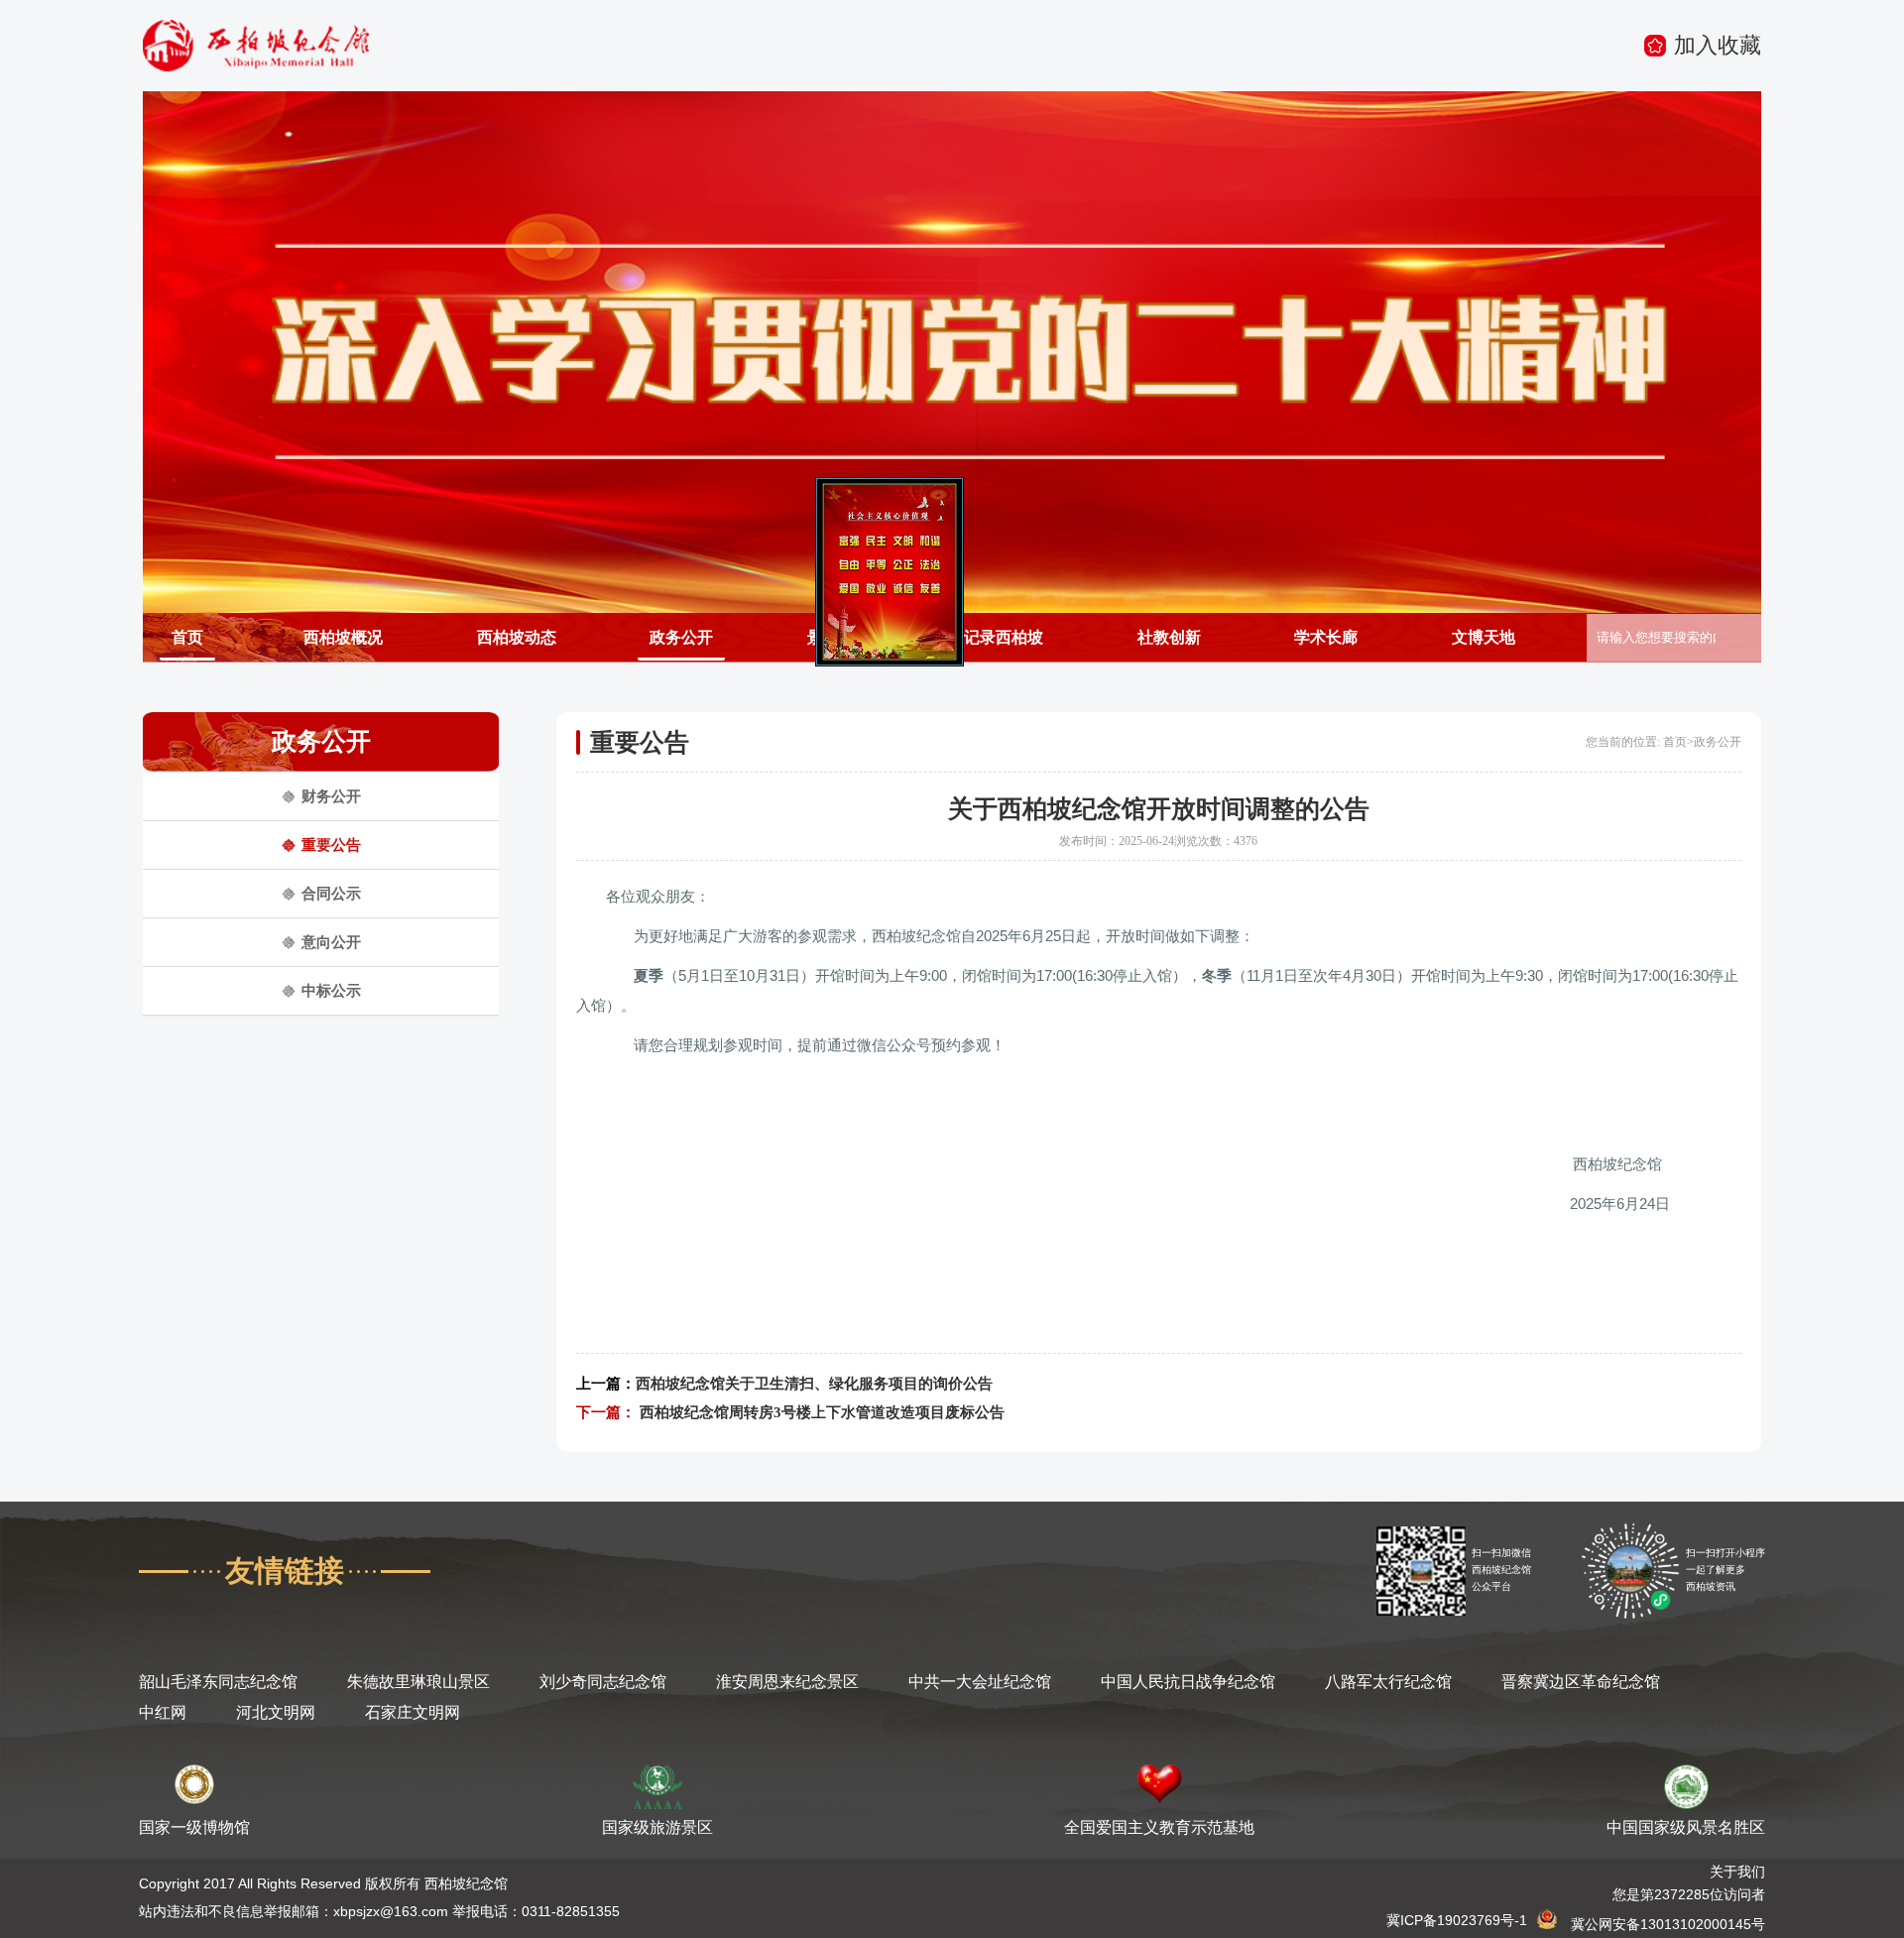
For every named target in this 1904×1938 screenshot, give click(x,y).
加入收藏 (1718, 45)
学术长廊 (1326, 637)
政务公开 (681, 637)
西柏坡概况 (343, 637)
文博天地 (1484, 637)
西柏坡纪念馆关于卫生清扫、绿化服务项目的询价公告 (814, 1384)
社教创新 (1169, 637)
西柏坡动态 (517, 637)
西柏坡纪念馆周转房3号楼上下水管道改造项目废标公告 (822, 1412)
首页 (187, 637)
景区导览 (839, 637)
